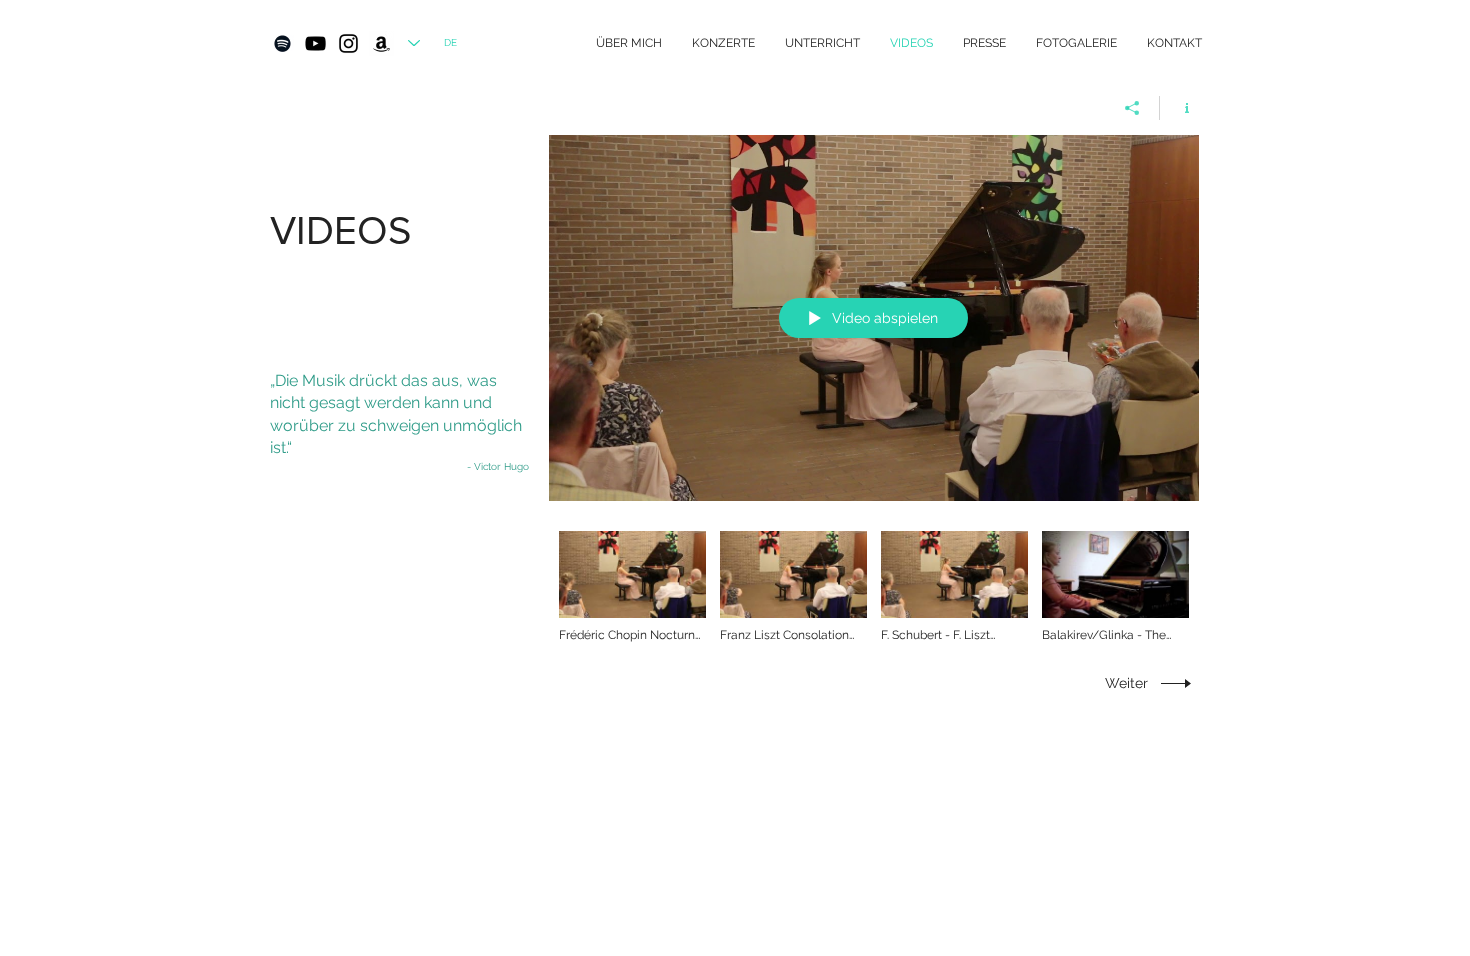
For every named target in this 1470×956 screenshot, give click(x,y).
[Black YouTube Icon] (315, 43)
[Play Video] (632, 587)
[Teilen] (1132, 108)
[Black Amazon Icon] (381, 43)
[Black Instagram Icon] (348, 43)
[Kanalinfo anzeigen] (1179, 108)
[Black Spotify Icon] (282, 43)
